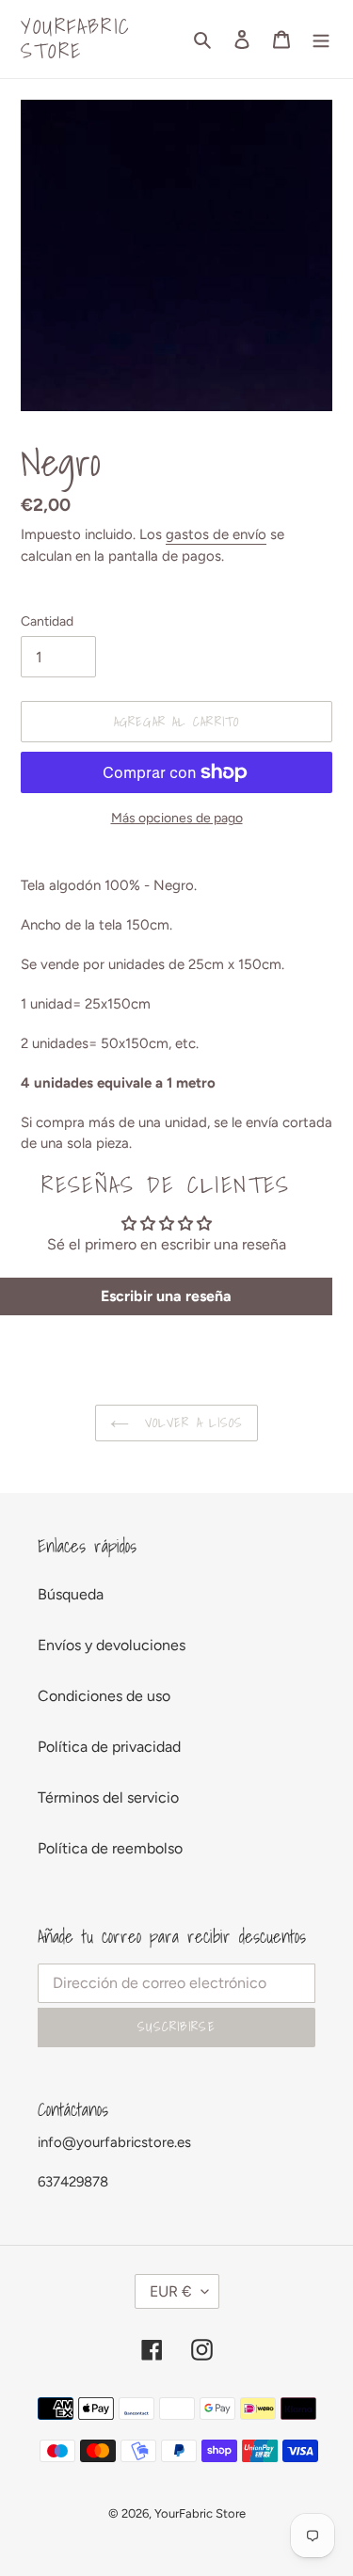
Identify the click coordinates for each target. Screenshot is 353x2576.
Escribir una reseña (166, 1296)
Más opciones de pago (177, 818)
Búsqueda (71, 1594)
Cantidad (47, 621)
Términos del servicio (108, 1797)
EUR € (171, 2291)
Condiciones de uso (104, 1696)
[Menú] (321, 39)
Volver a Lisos (191, 1423)
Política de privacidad (109, 1747)
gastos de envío (216, 534)
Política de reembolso (110, 1848)
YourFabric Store (76, 39)
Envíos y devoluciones (112, 1645)
